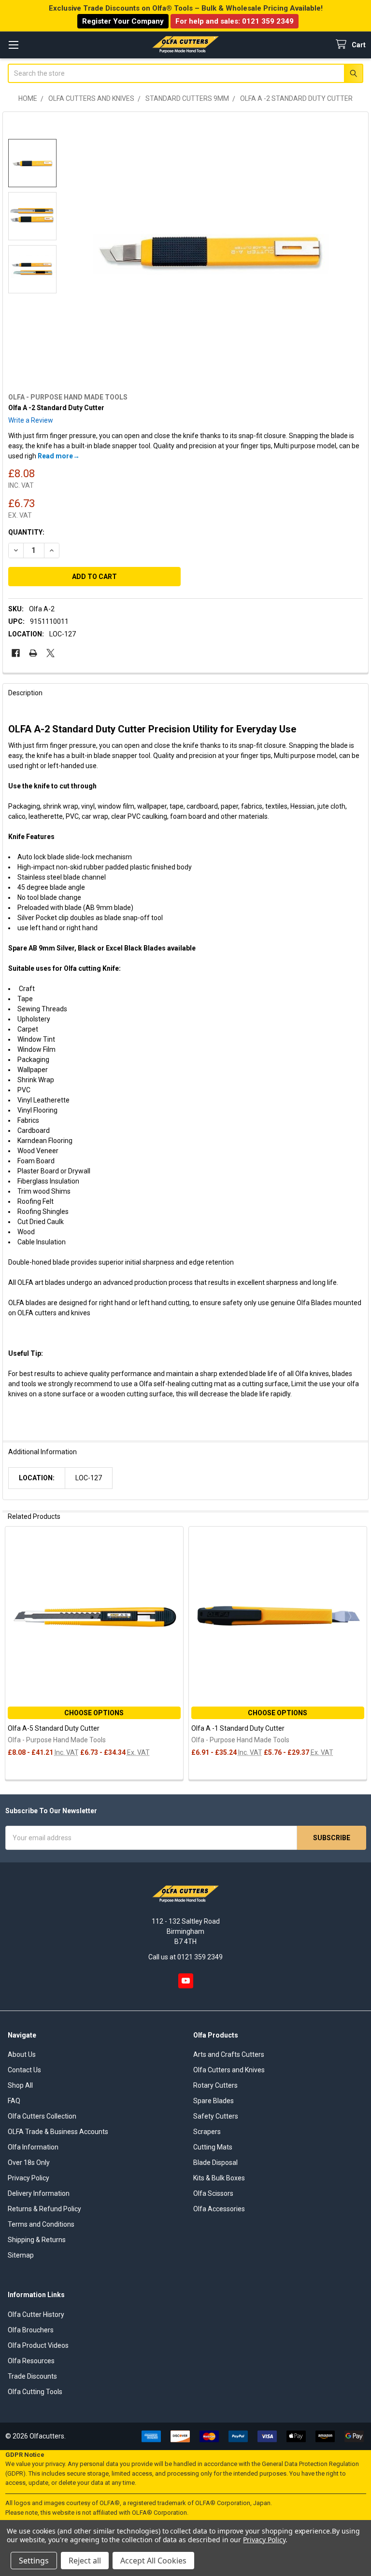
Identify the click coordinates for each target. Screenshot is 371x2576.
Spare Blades (214, 2101)
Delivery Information (39, 2193)
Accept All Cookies (153, 2561)
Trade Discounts (32, 2376)
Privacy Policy (29, 2178)
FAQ (14, 2101)
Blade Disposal (215, 2163)
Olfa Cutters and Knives (229, 2070)
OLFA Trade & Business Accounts (58, 2132)
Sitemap (21, 2255)
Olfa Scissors (213, 2193)
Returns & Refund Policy (44, 2209)
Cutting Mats (213, 2147)
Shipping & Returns (37, 2240)
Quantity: (26, 532)
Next (359, 1654)
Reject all (85, 2561)
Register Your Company (123, 21)
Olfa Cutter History (36, 2314)
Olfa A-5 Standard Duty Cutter (54, 1728)
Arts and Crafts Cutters (229, 2054)
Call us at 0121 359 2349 (185, 1957)
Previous (12, 1654)
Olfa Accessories (219, 2209)
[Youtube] (186, 1981)
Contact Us (24, 2070)
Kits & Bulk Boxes (219, 2178)
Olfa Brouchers (31, 2330)
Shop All (20, 2085)
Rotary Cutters (215, 2085)
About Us (22, 2054)
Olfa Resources (31, 2361)
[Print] (33, 653)
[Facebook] (16, 653)
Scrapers (207, 2132)
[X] (50, 653)
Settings (34, 2561)
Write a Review (31, 420)
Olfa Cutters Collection (42, 2116)
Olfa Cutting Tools (35, 2392)
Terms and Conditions (41, 2224)
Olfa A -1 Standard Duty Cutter (238, 1728)
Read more (55, 456)
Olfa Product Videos (38, 2345)
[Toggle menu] (13, 45)
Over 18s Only (29, 2163)
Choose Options (94, 1713)
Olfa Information (33, 2147)
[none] (210, 250)
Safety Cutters (216, 2116)
